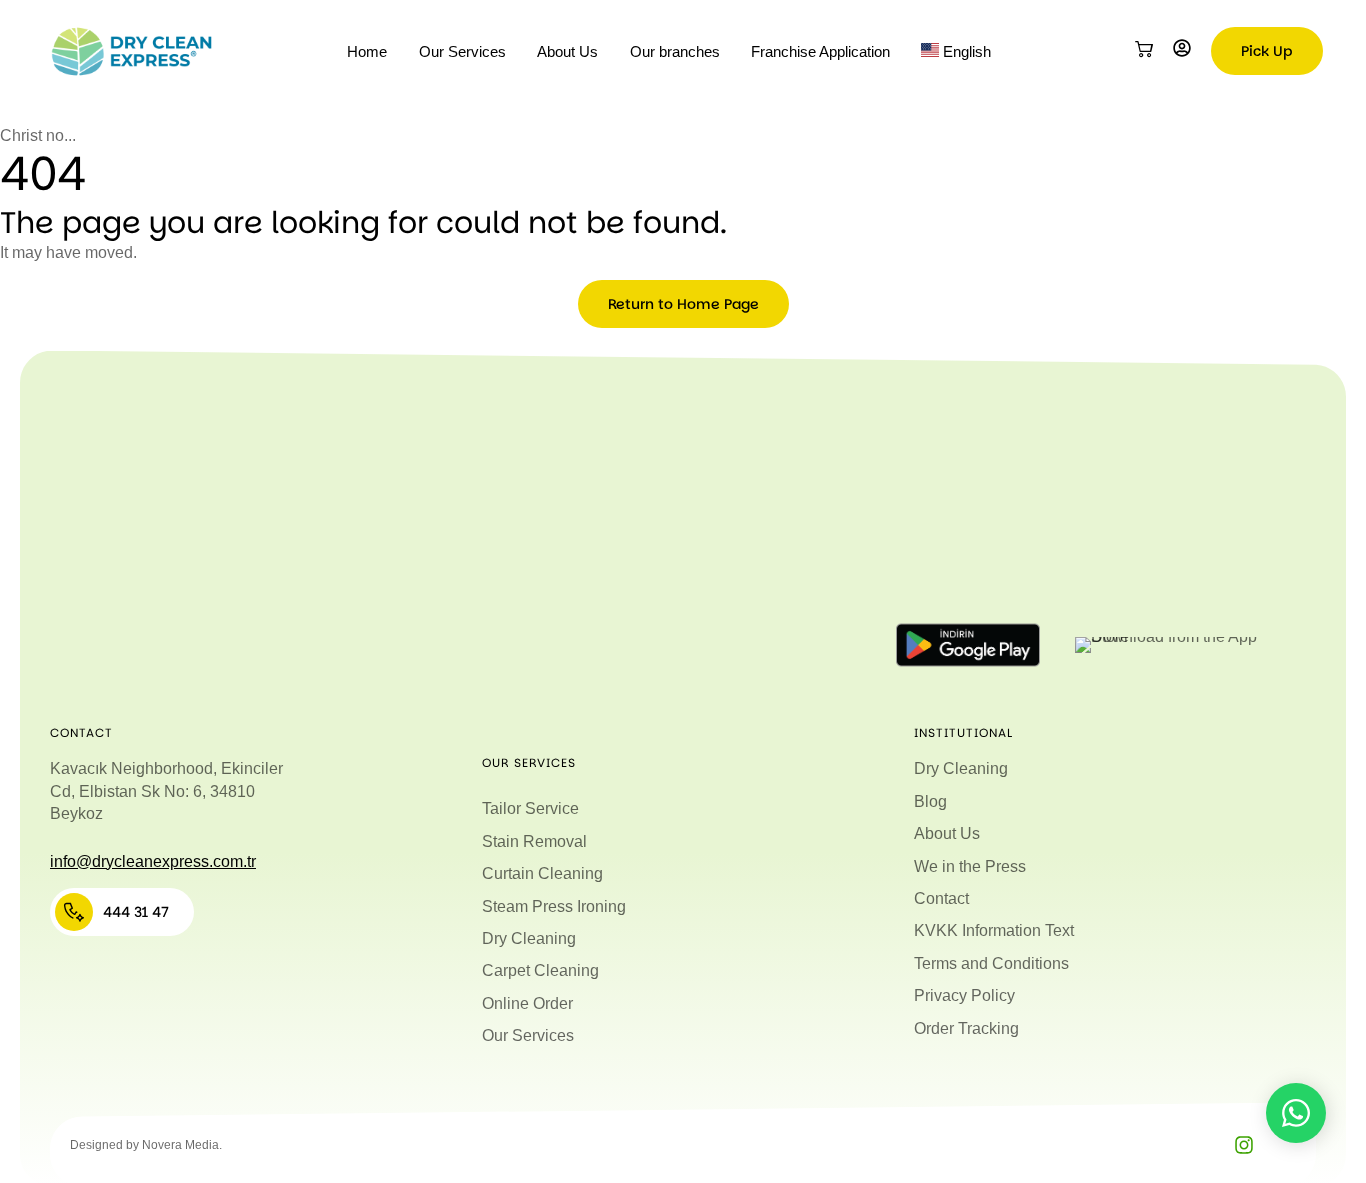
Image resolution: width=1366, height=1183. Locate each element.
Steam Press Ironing (554, 906)
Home (367, 51)
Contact (941, 898)
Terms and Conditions (991, 963)
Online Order (527, 1003)
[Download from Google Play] (968, 645)
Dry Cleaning (529, 938)
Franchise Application (820, 51)
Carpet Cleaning (540, 970)
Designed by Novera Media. (146, 1145)
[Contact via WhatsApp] (1296, 1113)
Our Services (462, 51)
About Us (567, 51)
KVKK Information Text (994, 930)
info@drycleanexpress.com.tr (153, 861)
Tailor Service (530, 808)
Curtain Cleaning (542, 873)
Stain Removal (534, 841)
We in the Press (970, 866)
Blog (930, 801)
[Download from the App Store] (1170, 645)
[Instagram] (1244, 1145)
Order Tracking (966, 1028)
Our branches (675, 51)
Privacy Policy (964, 995)
